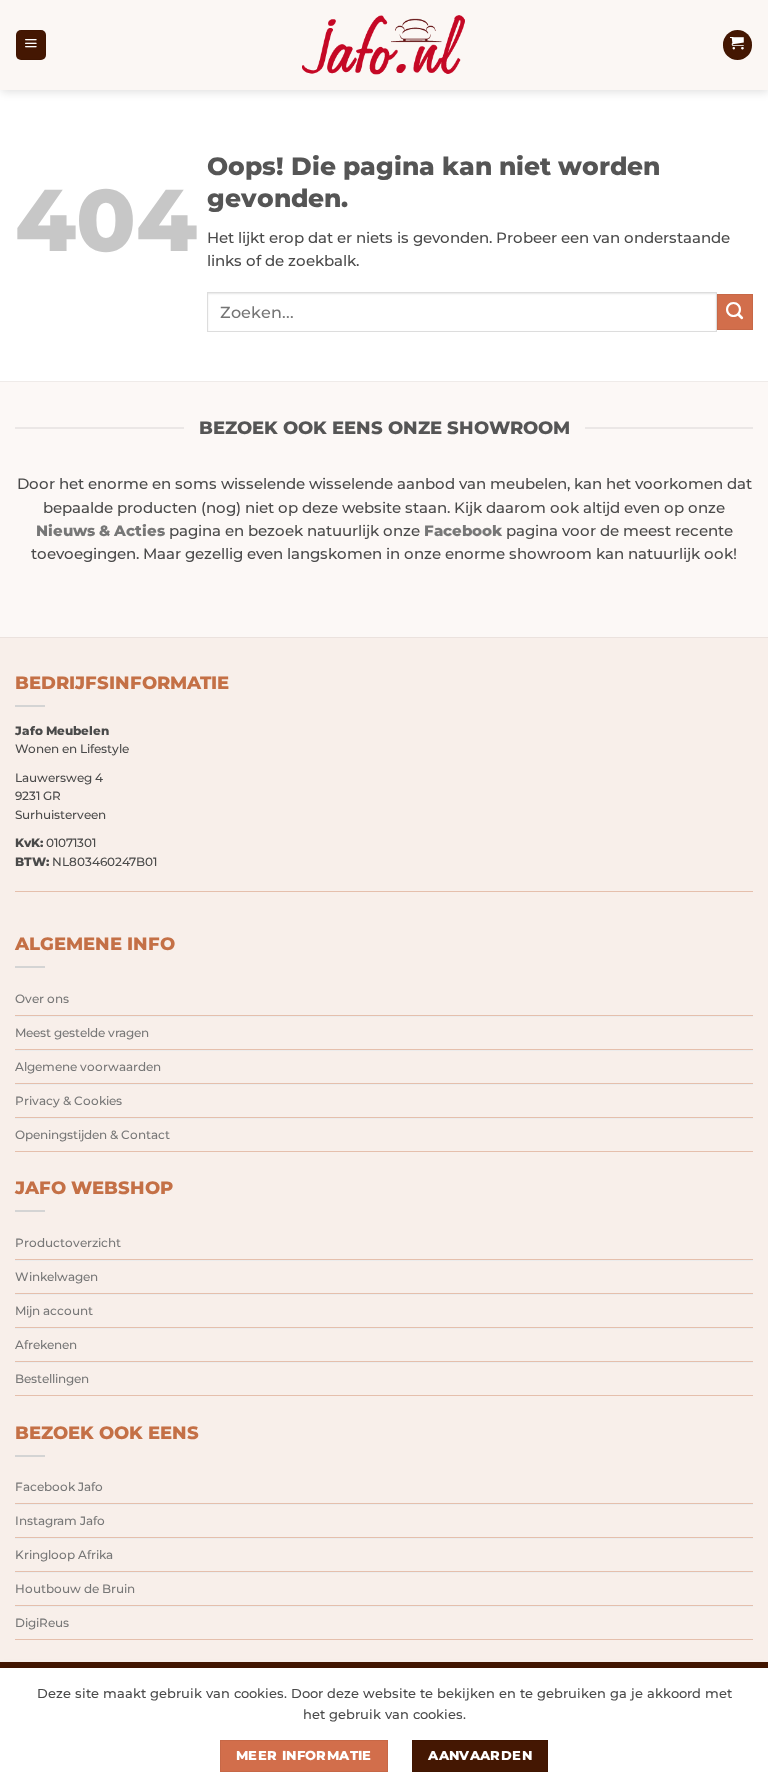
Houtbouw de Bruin (75, 1588)
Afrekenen (46, 1344)
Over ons (42, 998)
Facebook (463, 531)
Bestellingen (52, 1378)
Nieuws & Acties (100, 531)
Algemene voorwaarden (88, 1066)
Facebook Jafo (59, 1486)
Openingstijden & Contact (92, 1134)
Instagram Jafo (60, 1520)
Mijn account (54, 1310)
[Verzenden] (735, 312)
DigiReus (42, 1622)
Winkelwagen (56, 1276)
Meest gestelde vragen (82, 1032)
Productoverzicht (68, 1242)
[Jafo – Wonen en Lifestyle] (384, 45)
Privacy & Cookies (68, 1100)
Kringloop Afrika (64, 1554)
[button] (30, 45)
